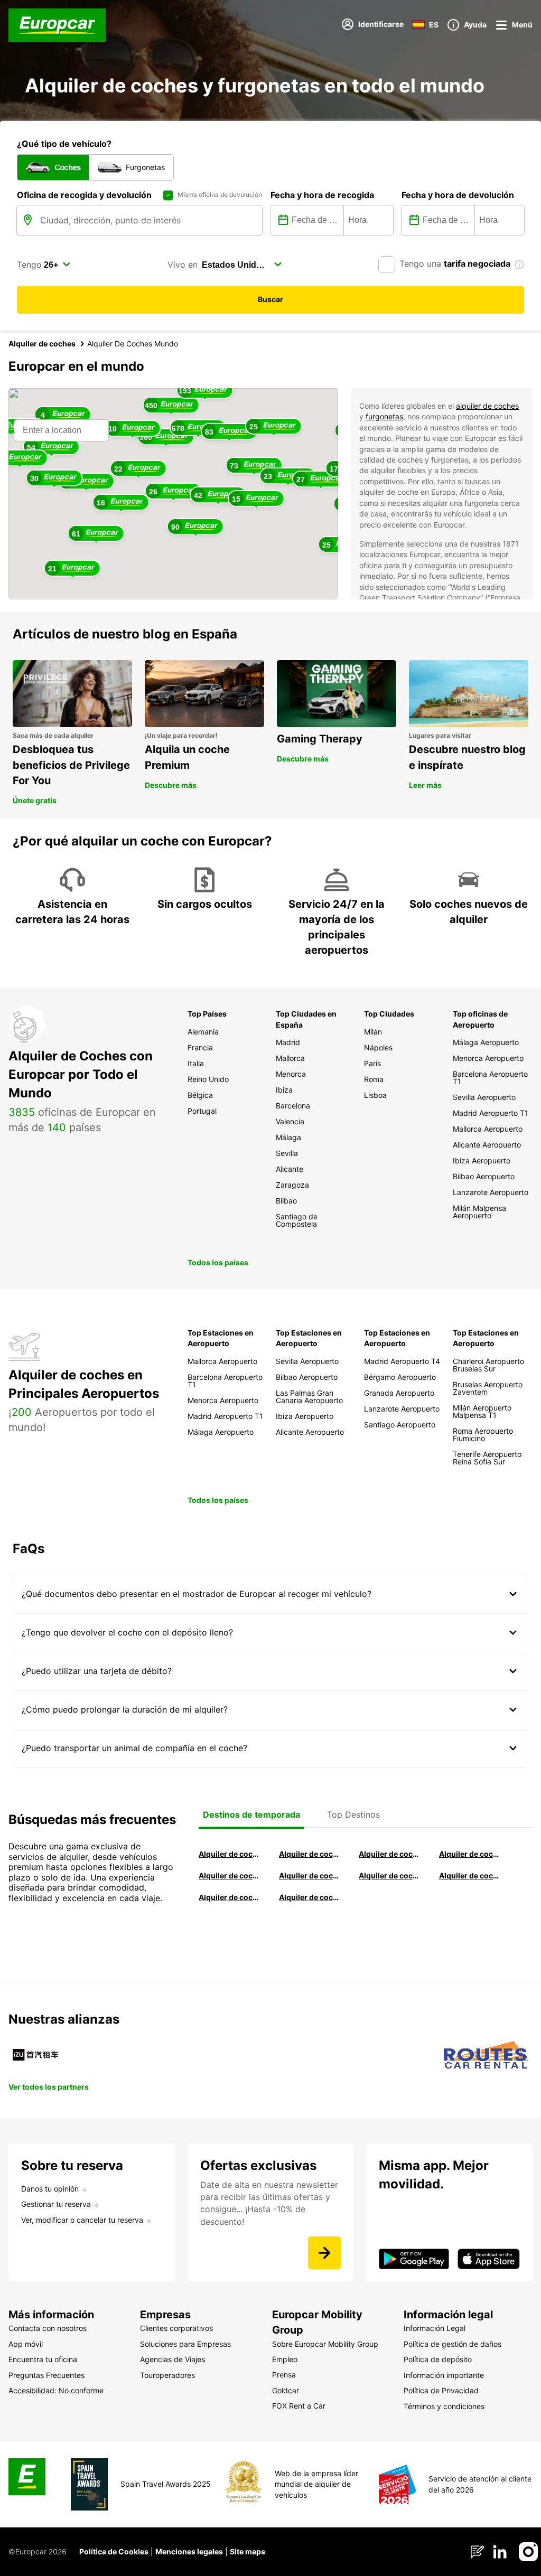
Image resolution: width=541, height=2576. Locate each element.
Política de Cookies (114, 2551)
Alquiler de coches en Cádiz (229, 1875)
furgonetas (384, 416)
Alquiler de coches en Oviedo (309, 1897)
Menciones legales (189, 2551)
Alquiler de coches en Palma (229, 1897)
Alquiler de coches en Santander (389, 1875)
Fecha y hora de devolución (458, 195)
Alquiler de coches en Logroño (229, 1854)
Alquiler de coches (42, 344)
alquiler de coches (487, 406)
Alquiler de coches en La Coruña (309, 1854)
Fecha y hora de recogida (322, 195)
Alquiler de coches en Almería (309, 1875)
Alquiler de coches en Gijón (469, 1854)
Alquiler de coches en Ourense (389, 1854)
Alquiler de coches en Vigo (469, 1875)
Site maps (248, 2551)
